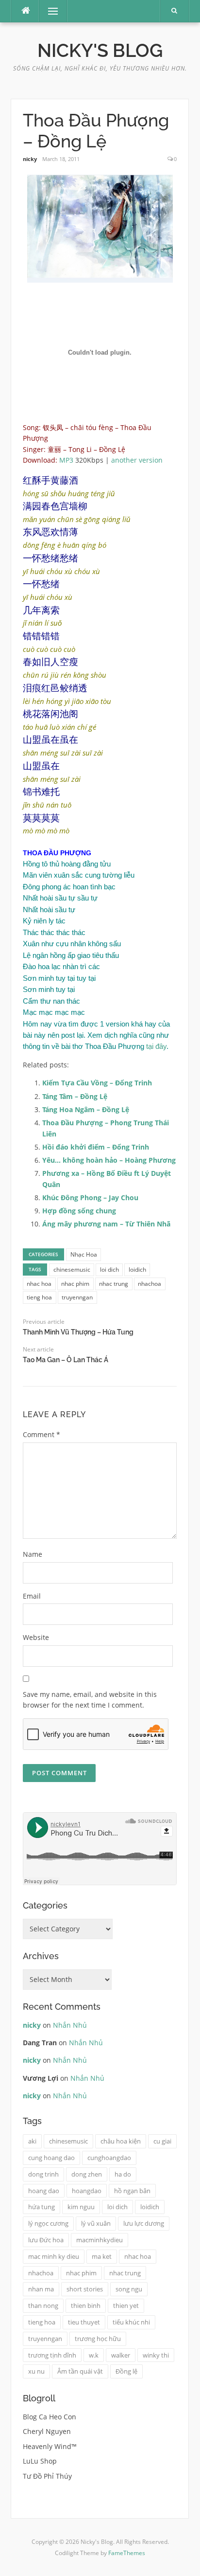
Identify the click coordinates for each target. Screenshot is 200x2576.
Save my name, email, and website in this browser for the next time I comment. (90, 1700)
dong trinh (43, 2174)
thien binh (86, 2306)
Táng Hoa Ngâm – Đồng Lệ (86, 1109)
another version (137, 460)
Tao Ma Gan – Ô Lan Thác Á (66, 1360)
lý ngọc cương (48, 2223)
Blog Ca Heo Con (50, 2417)
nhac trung (114, 1284)
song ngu (129, 2289)
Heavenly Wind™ (50, 2446)
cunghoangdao (109, 2158)
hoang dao (44, 2191)
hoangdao (87, 2191)
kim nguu (81, 2207)
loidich (137, 1270)
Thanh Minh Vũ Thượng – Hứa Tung (78, 1332)
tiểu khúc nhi (131, 2322)
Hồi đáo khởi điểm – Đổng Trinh (96, 1147)
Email (32, 1596)
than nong (43, 2306)
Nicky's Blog (100, 51)
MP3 (66, 460)
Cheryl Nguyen (47, 2431)
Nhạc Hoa (84, 1254)
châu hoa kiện (121, 2141)
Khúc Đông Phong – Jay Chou (90, 1198)
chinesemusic (72, 1270)
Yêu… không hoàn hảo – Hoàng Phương (109, 1160)
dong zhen (87, 2174)
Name (33, 1554)
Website (36, 1637)
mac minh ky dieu (54, 2256)
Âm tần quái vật (80, 2371)
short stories (85, 2289)
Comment (42, 1434)
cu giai (162, 2141)
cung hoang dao (51, 2158)
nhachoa (150, 1284)
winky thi (156, 2355)
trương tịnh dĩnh (52, 2355)
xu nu (36, 2371)
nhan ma (41, 2289)
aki (32, 2141)
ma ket (102, 2256)
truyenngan (77, 1297)
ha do (123, 2174)
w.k (94, 2355)
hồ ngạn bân (132, 2191)
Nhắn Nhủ (70, 2025)
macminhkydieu (100, 2240)
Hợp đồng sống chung (79, 1211)
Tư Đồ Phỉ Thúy (47, 2476)
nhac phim (75, 1284)
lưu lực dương (144, 2223)
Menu (49, 11)
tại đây (156, 1046)
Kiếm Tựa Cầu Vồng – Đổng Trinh (97, 1083)
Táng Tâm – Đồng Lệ (75, 1096)
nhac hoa (39, 1284)
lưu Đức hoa (46, 2240)
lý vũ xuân (96, 2223)
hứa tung (42, 2207)
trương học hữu (98, 2339)
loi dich (109, 1270)
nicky (30, 159)
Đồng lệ (126, 2371)
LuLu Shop (40, 2461)
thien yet (126, 2306)
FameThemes (127, 2553)
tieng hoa (39, 1297)
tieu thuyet (84, 2322)
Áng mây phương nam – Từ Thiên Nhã (106, 1224)
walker (121, 2355)
